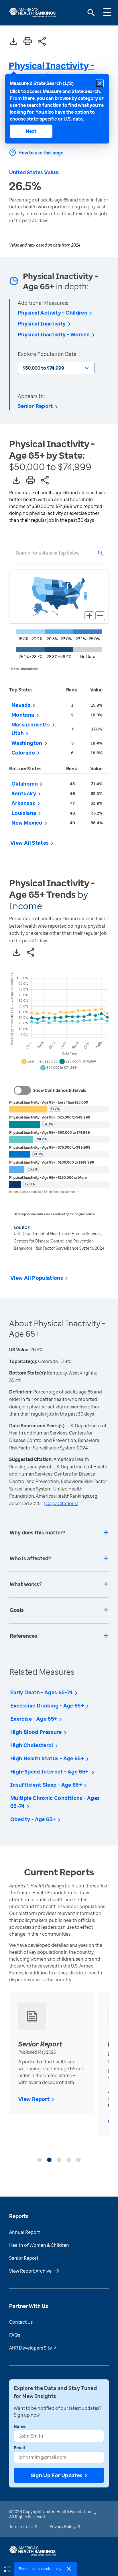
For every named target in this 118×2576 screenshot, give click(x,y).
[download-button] (13, 42)
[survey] (7, 2569)
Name (20, 2426)
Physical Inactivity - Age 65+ (51, 71)
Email (19, 2448)
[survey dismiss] (69, 2569)
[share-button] (42, 42)
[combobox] (15, 553)
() (61, 1503)
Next (31, 131)
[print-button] (28, 42)
